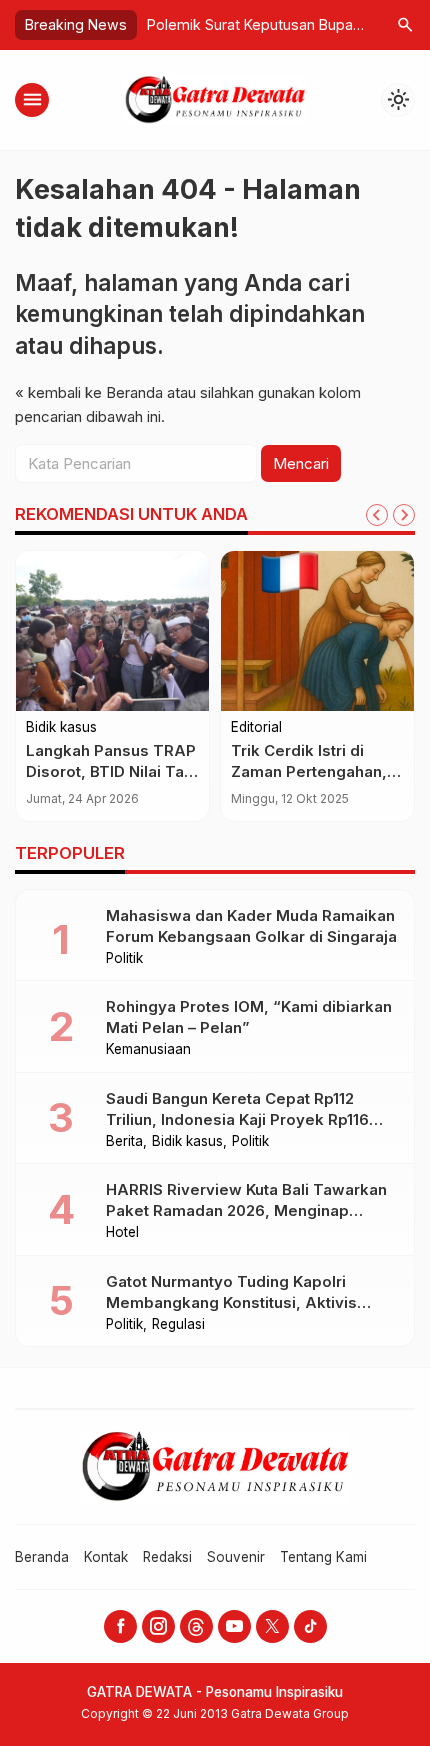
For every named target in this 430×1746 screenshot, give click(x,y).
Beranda (42, 1557)
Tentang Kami (323, 1557)
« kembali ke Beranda (89, 392)
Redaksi (167, 1557)
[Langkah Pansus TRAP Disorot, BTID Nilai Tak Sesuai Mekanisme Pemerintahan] (112, 631)
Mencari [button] (301, 463)
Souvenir (236, 1557)
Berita (124, 1142)
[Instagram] (158, 1626)
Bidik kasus (61, 728)
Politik (124, 959)
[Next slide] (404, 515)
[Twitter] (272, 1626)
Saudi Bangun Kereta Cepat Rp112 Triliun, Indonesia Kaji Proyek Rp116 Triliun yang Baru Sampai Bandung (237, 1119)
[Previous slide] (377, 515)
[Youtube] (234, 1626)
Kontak (106, 1557)
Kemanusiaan (148, 1050)
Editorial (256, 728)
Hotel (122, 1233)
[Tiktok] (310, 1626)
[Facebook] (120, 1626)
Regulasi (178, 1325)
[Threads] (196, 1626)
